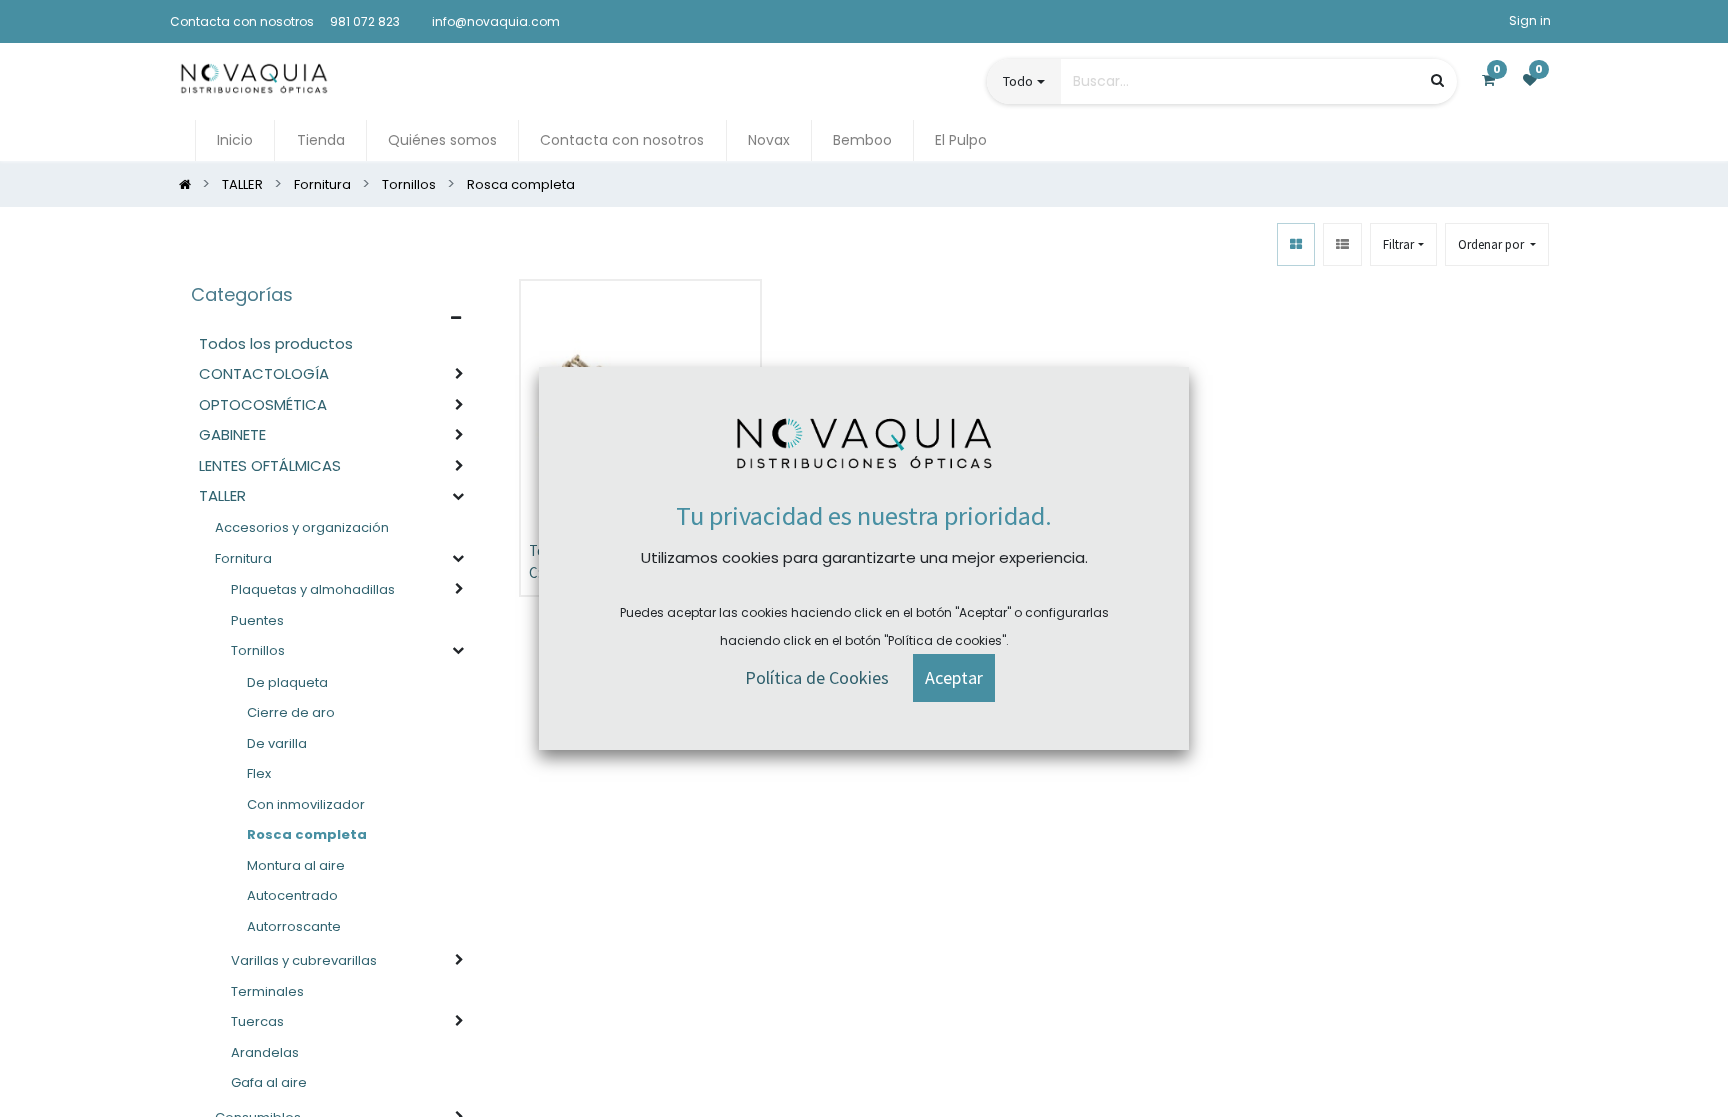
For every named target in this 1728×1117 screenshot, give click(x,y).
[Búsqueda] (1437, 80)
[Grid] (1296, 244)
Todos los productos (276, 343)
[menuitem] (235, 140)
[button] (1497, 244)
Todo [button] (1018, 81)
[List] (1342, 244)
